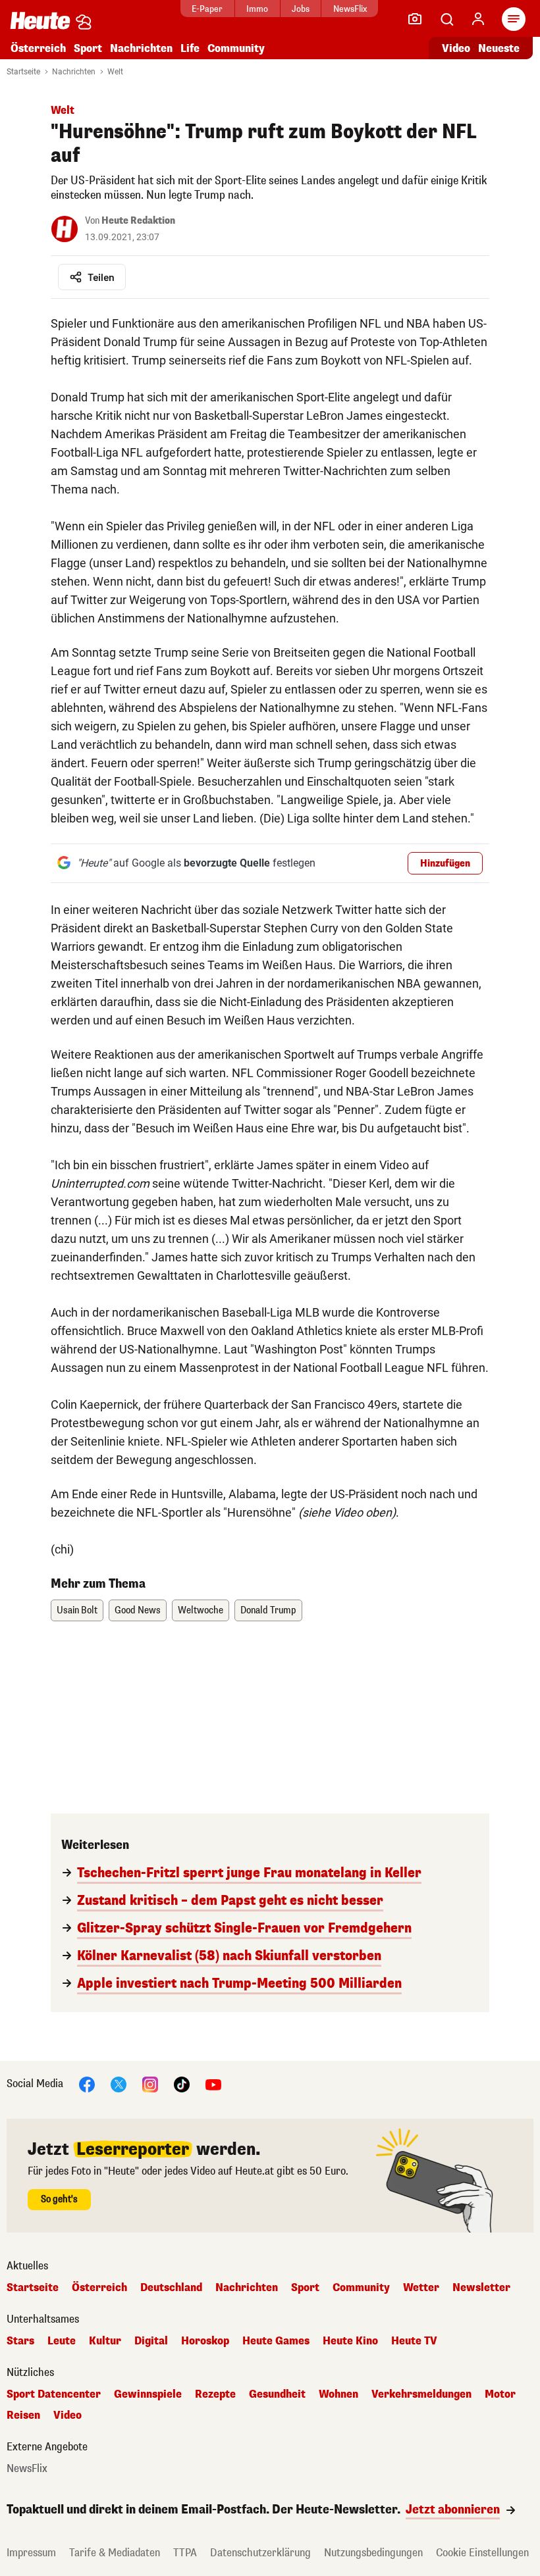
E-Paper (207, 9)
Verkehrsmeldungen (421, 2394)
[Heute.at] (40, 20)
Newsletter (481, 2288)
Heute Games (276, 2341)
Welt (115, 72)
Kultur (105, 2341)
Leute (62, 2341)
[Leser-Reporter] (415, 19)
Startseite (23, 72)
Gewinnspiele (148, 2394)
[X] (119, 2084)
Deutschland (171, 2288)
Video (456, 48)
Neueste (499, 48)
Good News (138, 1610)
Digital (151, 2341)
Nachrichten (74, 72)
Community (236, 48)
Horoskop (205, 2341)
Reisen (23, 2415)
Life (190, 48)
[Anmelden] (478, 19)
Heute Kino (350, 2341)
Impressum (31, 2553)
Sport (88, 48)
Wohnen (338, 2394)
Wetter (421, 2288)
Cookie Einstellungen (482, 2553)
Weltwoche (201, 1610)
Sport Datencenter (54, 2394)
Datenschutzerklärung (260, 2553)
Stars (20, 2341)
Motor (500, 2394)
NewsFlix (350, 9)
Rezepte (215, 2394)
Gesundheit (277, 2394)
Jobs (301, 9)
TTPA (185, 2553)
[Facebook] (87, 2084)
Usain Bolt (77, 1610)
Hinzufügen (445, 864)
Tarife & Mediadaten (115, 2553)
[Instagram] (150, 2084)
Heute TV (414, 2341)
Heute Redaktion (138, 221)
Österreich (38, 48)
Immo (257, 9)
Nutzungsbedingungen (373, 2553)
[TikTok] (182, 2084)
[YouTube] (213, 2084)
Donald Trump (268, 1610)
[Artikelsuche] (446, 19)
